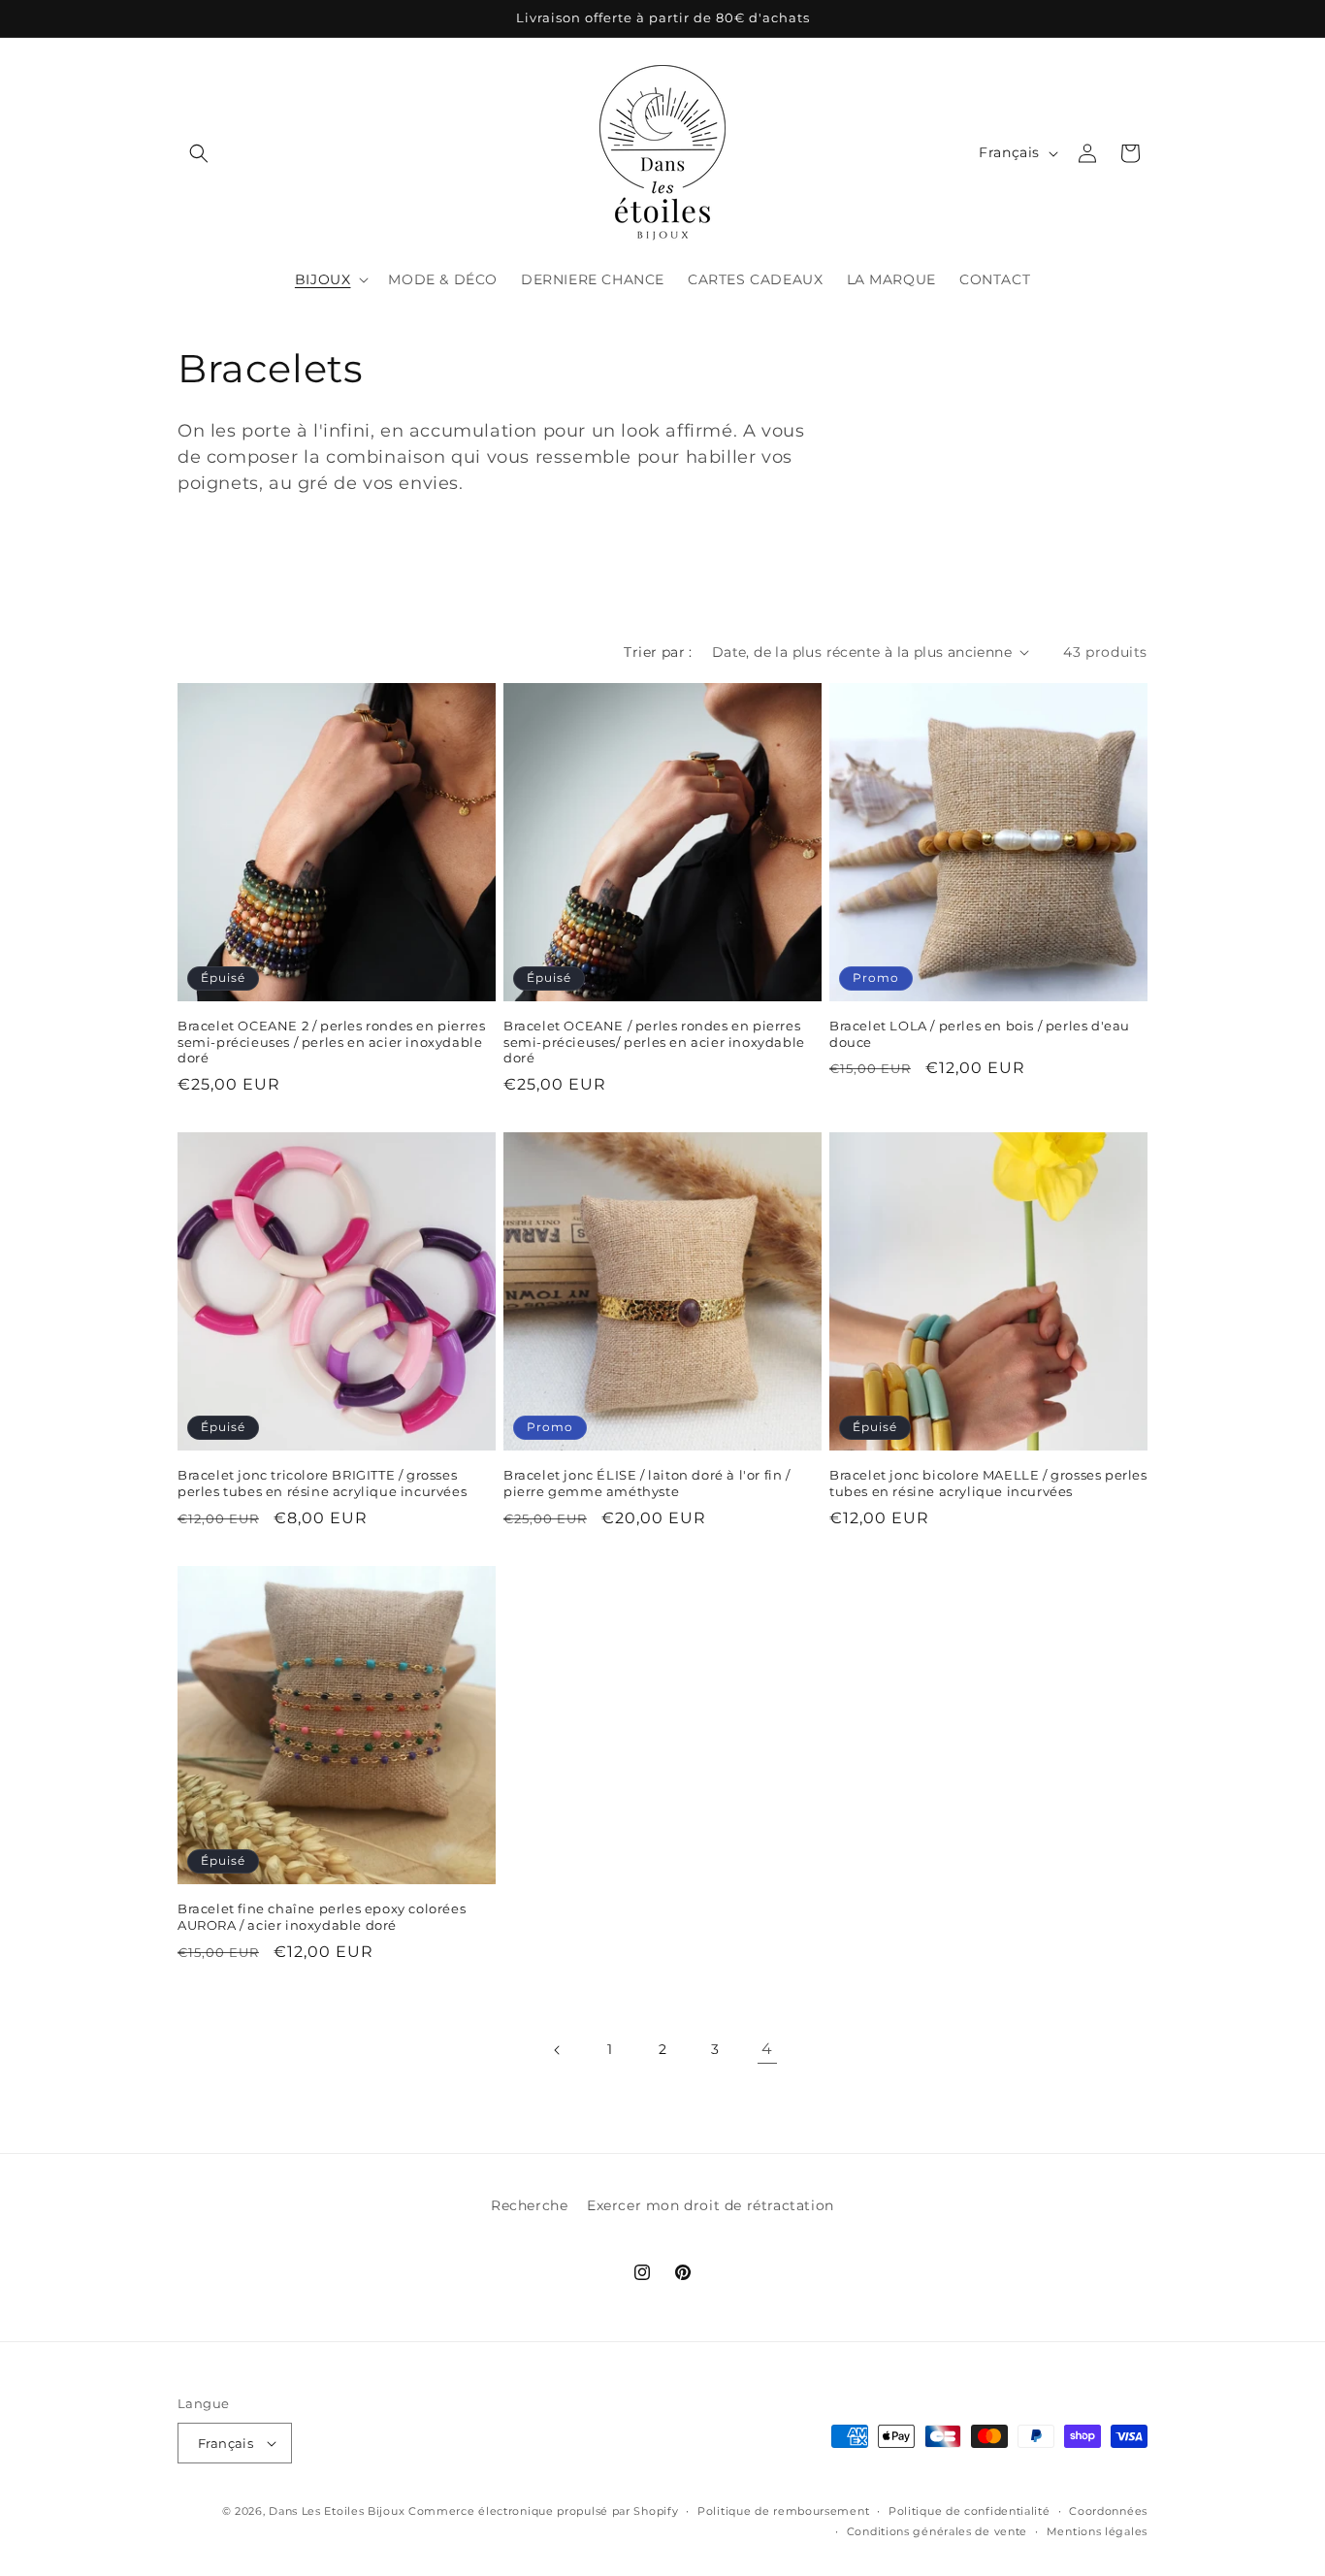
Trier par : (658, 652)
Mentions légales (1097, 2531)
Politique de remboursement (783, 2511)
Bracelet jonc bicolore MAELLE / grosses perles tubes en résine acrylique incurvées (988, 1483)
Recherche (529, 2205)
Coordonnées (1108, 2511)
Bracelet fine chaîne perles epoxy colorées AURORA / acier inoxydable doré (322, 1917)
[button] (199, 153)
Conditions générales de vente (937, 2531)
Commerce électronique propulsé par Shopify (543, 2511)
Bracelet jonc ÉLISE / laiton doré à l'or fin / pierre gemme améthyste (647, 1483)
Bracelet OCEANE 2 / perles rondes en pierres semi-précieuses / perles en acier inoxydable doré (331, 1042)
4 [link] (767, 2049)
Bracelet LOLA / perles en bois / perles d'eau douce (980, 1034)
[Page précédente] (558, 2050)
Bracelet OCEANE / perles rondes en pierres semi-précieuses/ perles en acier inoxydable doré (654, 1042)
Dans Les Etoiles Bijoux (337, 2511)
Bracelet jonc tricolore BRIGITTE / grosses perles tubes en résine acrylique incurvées (322, 1483)
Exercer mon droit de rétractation (711, 2205)
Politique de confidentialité (970, 2511)
